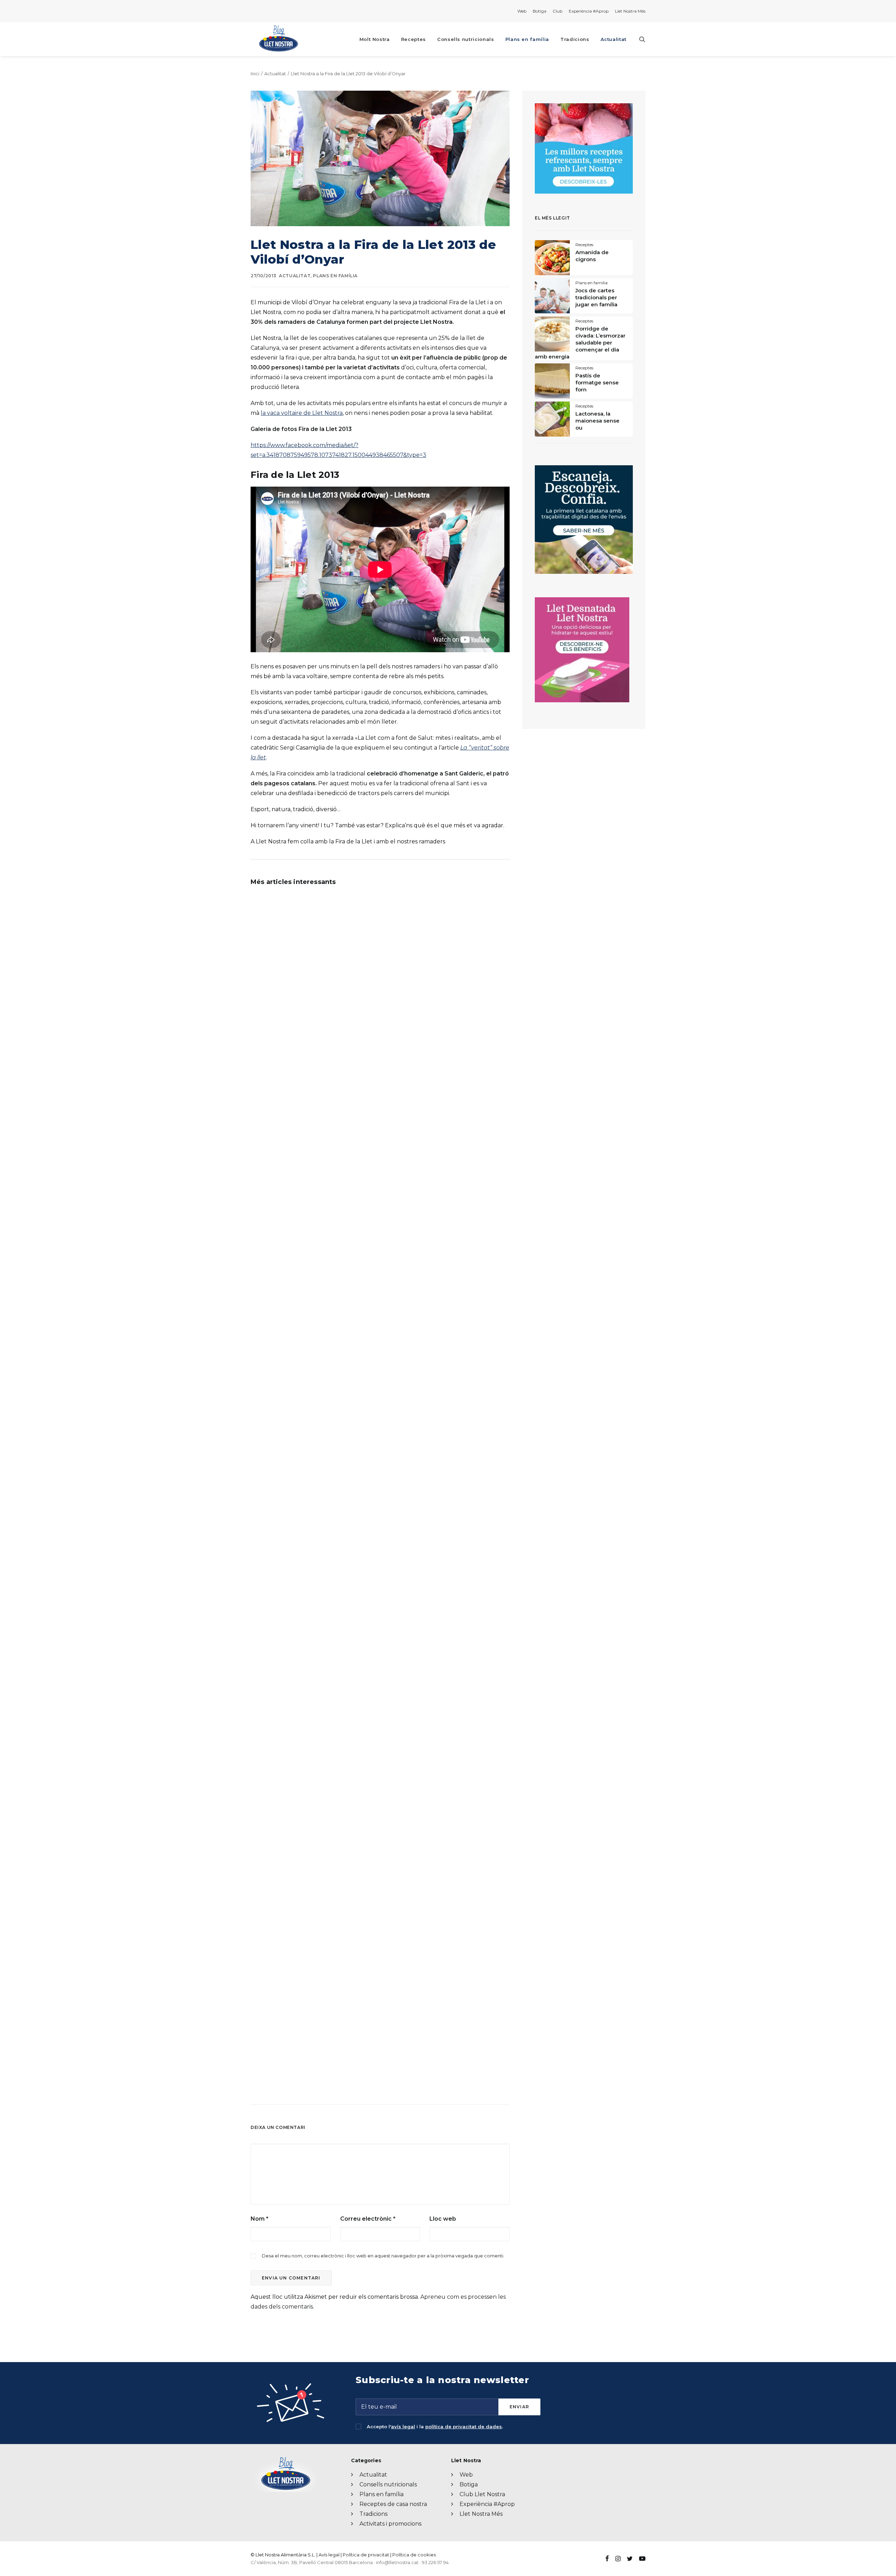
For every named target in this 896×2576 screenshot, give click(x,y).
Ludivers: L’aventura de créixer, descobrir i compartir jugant (332, 2054)
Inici (255, 74)
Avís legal (329, 2555)
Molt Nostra (375, 39)
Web (522, 11)
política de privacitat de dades (464, 2427)
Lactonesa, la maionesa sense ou (597, 421)
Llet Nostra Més (630, 11)
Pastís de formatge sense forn (597, 382)
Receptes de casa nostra (393, 2504)
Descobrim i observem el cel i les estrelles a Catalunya (325, 1857)
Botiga (540, 11)
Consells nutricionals (466, 39)
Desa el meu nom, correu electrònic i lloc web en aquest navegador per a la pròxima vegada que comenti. (383, 2256)
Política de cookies (414, 2555)
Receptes (414, 39)
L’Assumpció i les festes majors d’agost (304, 1265)
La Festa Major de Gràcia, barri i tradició (304, 1462)
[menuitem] (523, 11)
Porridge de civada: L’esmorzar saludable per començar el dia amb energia (580, 343)
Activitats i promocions (390, 2524)
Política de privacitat (366, 2555)
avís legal (403, 2427)
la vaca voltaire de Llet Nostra (302, 413)
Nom (260, 2219)
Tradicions (575, 39)
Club (558, 11)
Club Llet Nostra (482, 2494)
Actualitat (614, 39)
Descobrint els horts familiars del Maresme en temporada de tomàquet (348, 1659)
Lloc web (443, 2219)
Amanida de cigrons (592, 256)
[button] (642, 39)
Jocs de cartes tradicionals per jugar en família (596, 297)
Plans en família (527, 39)
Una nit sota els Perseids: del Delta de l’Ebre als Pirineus (327, 1068)
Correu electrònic (368, 2219)
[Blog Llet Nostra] (278, 39)
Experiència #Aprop (589, 11)
